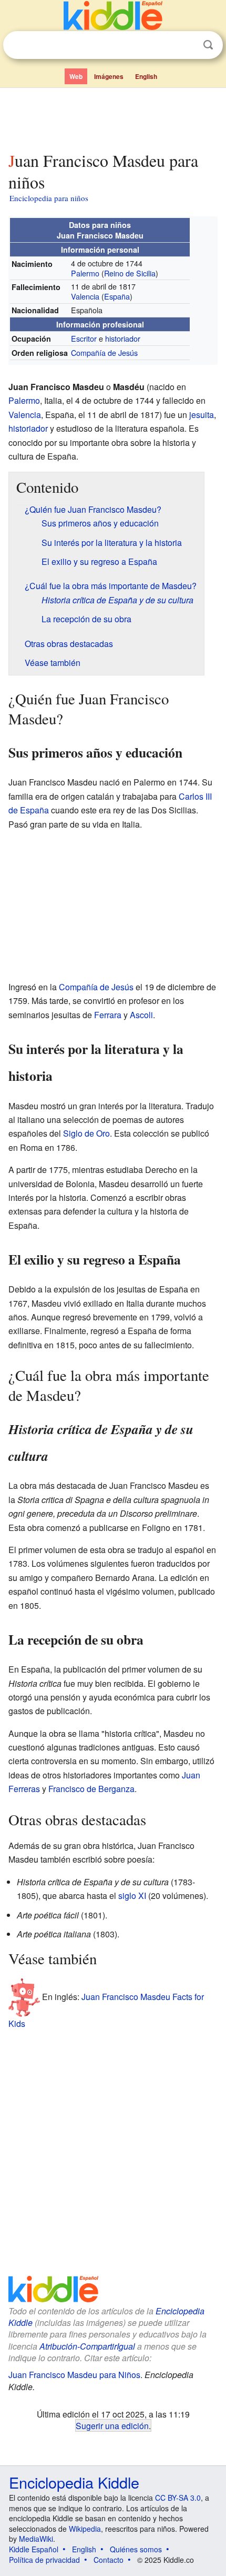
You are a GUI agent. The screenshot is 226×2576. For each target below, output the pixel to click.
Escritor (84, 338)
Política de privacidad (44, 2560)
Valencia (85, 296)
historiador (123, 338)
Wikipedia (85, 2529)
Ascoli (141, 1015)
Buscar (208, 45)
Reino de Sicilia (130, 273)
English (146, 76)
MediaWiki (36, 2539)
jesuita (202, 415)
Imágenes (109, 76)
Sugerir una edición (112, 2425)
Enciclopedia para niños (49, 198)
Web (76, 76)
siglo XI (132, 1896)
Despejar (187, 45)
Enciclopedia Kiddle (74, 2482)
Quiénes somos (136, 2549)
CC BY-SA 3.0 (178, 2498)
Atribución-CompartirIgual (87, 2346)
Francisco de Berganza (91, 1789)
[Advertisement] (113, 117)
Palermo (85, 273)
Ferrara (108, 1015)
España (117, 296)
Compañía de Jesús (104, 352)
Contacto (109, 2560)
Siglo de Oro (86, 1133)
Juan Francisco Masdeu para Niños (74, 2375)
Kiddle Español (34, 2549)
